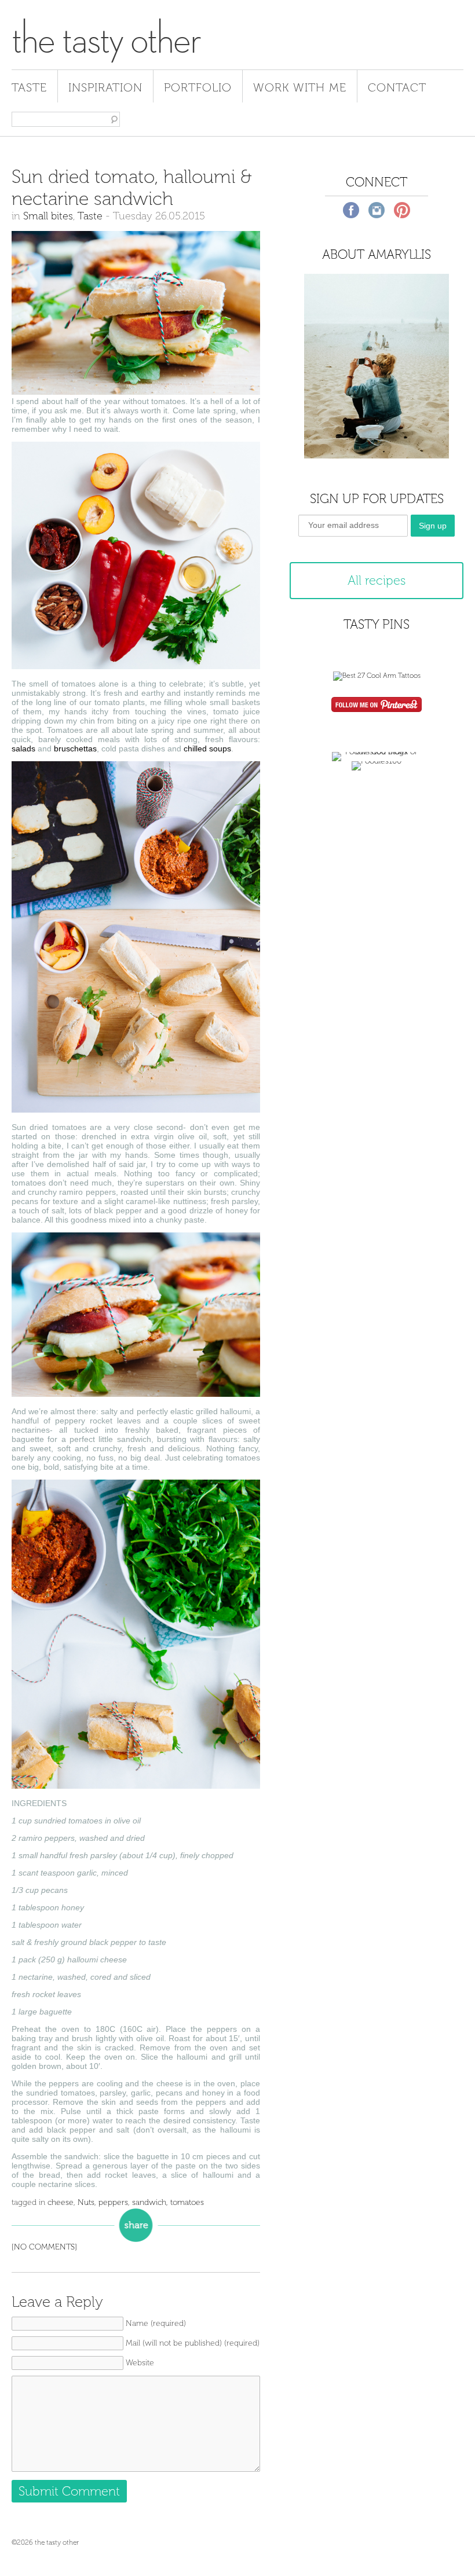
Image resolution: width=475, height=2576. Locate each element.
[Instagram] (377, 210)
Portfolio (198, 87)
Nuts (86, 2202)
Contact (397, 87)
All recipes (377, 580)
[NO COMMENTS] (44, 2247)
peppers (113, 2202)
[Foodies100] (377, 761)
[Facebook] (351, 210)
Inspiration (105, 87)
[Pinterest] (402, 210)
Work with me (300, 87)
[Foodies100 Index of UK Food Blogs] (377, 752)
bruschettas (75, 748)
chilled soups (207, 748)
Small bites (48, 216)
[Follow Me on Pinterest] (377, 706)
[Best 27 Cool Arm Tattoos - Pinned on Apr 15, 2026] (377, 676)
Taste (29, 87)
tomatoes (187, 2202)
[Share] (136, 2225)
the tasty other (106, 39)
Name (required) (156, 2323)
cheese (61, 2202)
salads (23, 748)
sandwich (149, 2202)
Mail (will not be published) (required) (193, 2343)
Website (140, 2363)
